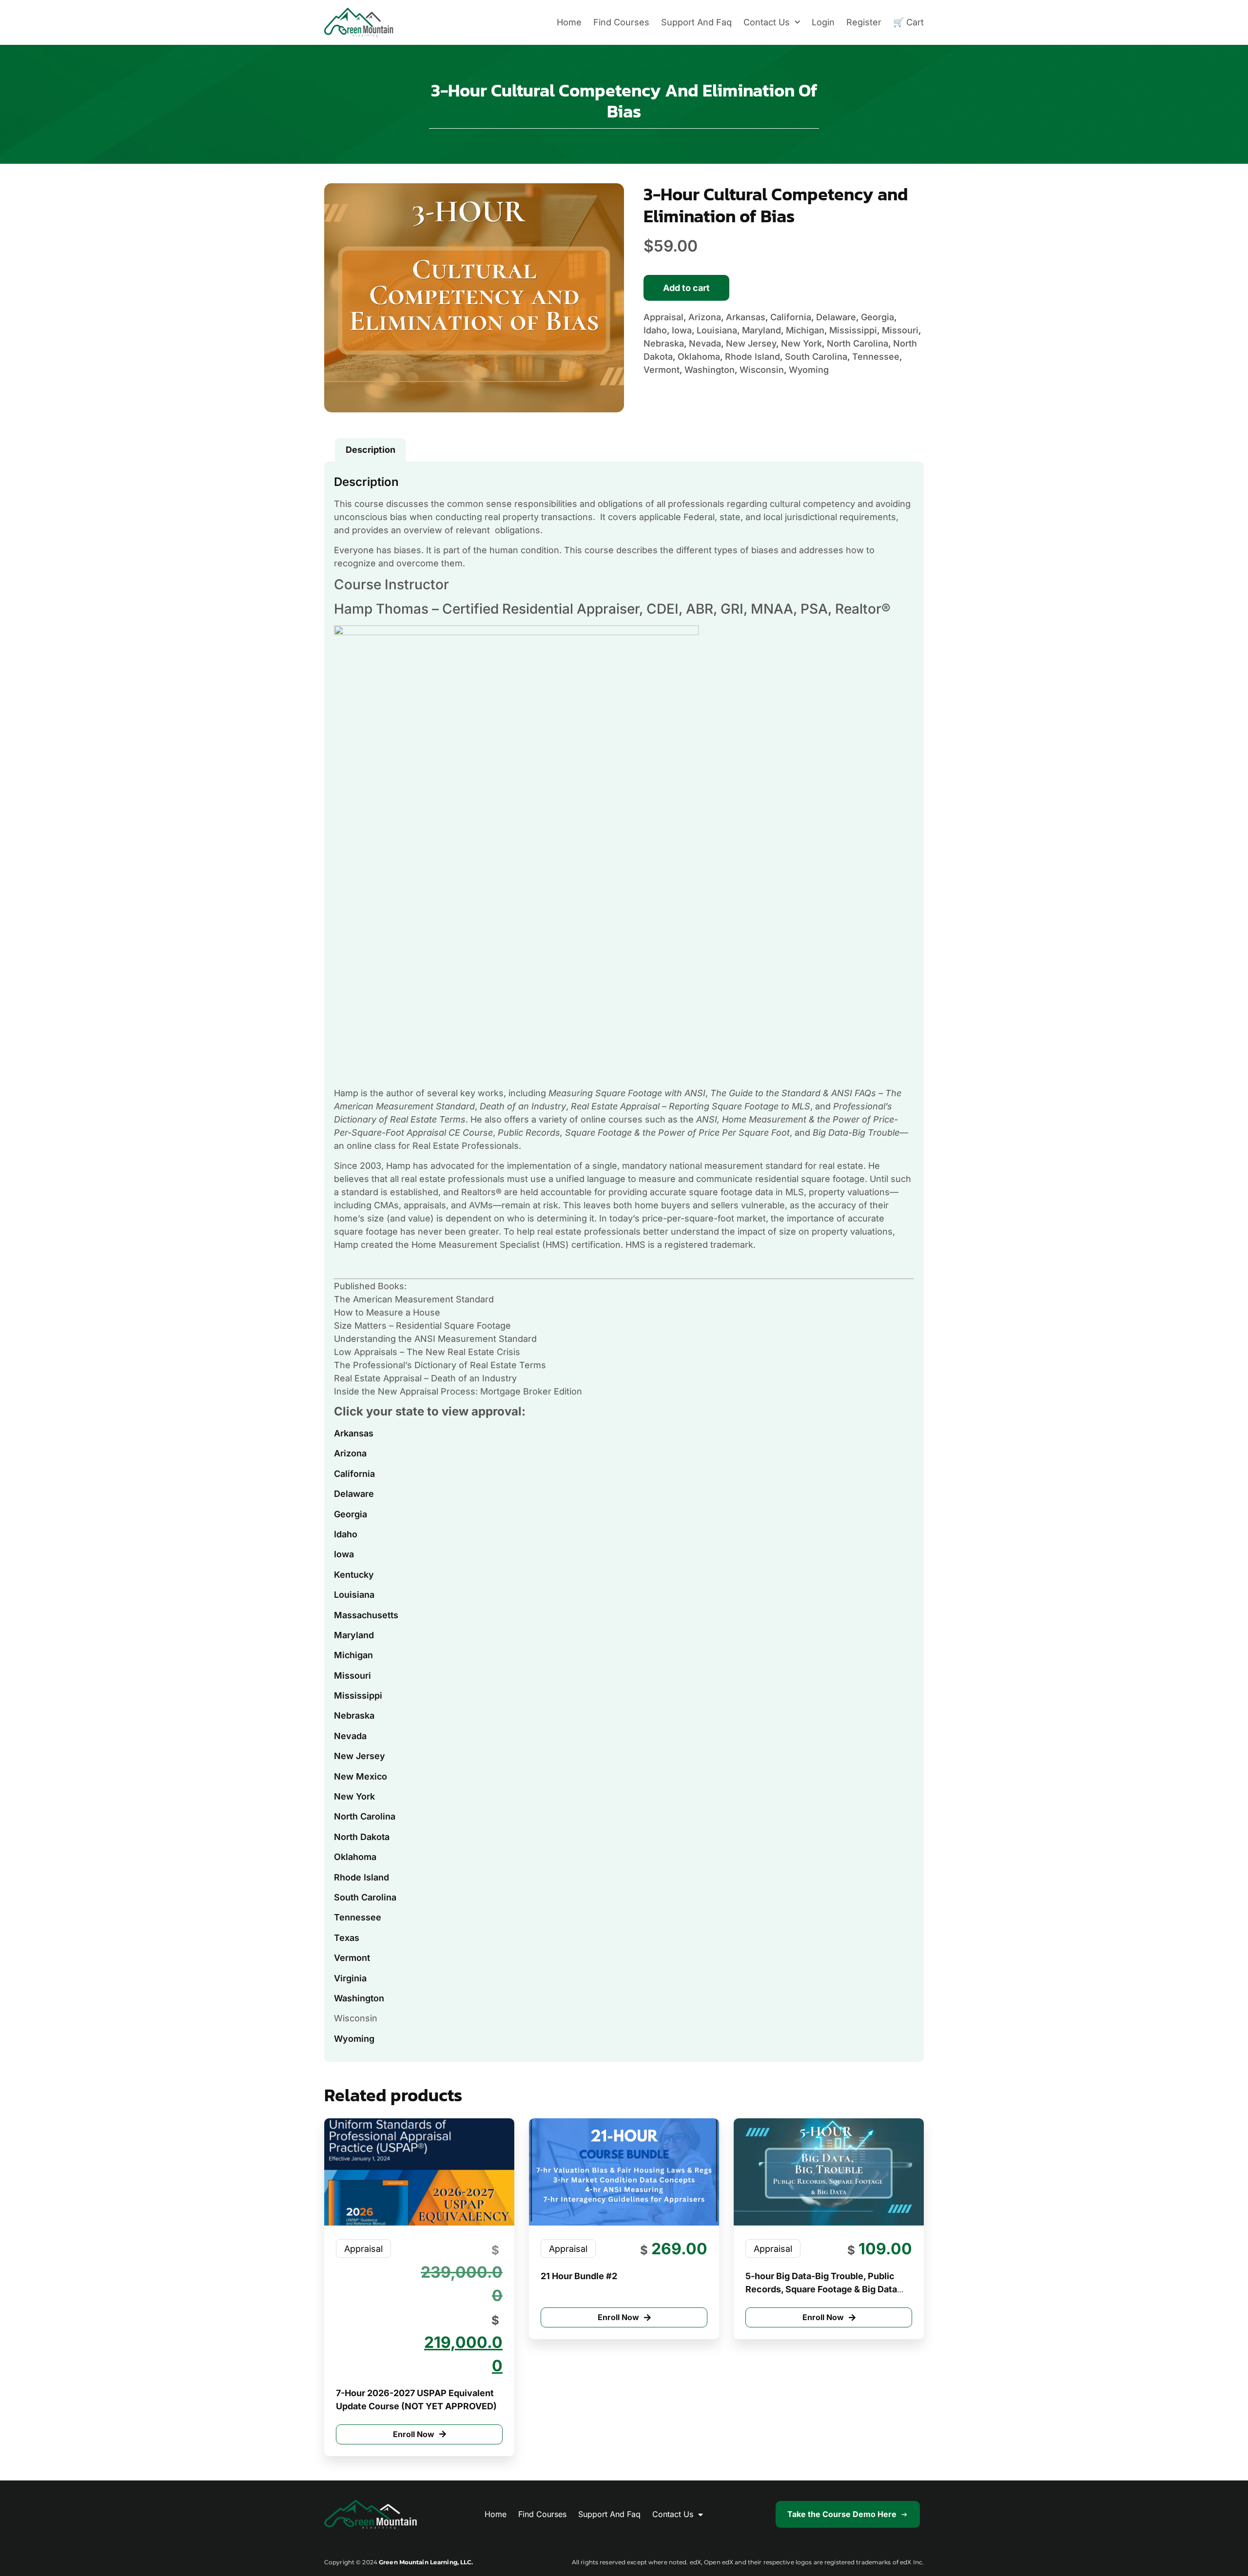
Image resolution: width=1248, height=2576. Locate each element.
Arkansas (354, 1433)
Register (864, 22)
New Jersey (360, 1756)
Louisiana (354, 1595)
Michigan (353, 1655)
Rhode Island (361, 1877)
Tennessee (358, 1917)
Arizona (350, 1453)
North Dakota (362, 1837)
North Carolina (365, 1816)
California (354, 1474)
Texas (347, 1938)
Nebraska (354, 1715)
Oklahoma (355, 1857)
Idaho (346, 1534)
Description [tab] (370, 450)
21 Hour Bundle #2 (579, 2276)
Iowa (344, 1554)
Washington (359, 1998)
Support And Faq (696, 22)
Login (823, 22)
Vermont (352, 1958)
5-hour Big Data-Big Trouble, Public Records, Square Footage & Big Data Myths (821, 2289)
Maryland (354, 1635)
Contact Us (767, 22)
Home (569, 22)
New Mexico (361, 1776)
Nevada (350, 1736)
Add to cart (686, 288)
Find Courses (621, 22)
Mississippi (358, 1695)
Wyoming (354, 2039)
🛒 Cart (908, 22)
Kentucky (354, 1575)
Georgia (351, 1514)
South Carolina (365, 1897)
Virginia (350, 1978)
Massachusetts (366, 1615)
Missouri (352, 1675)
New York (354, 1796)
